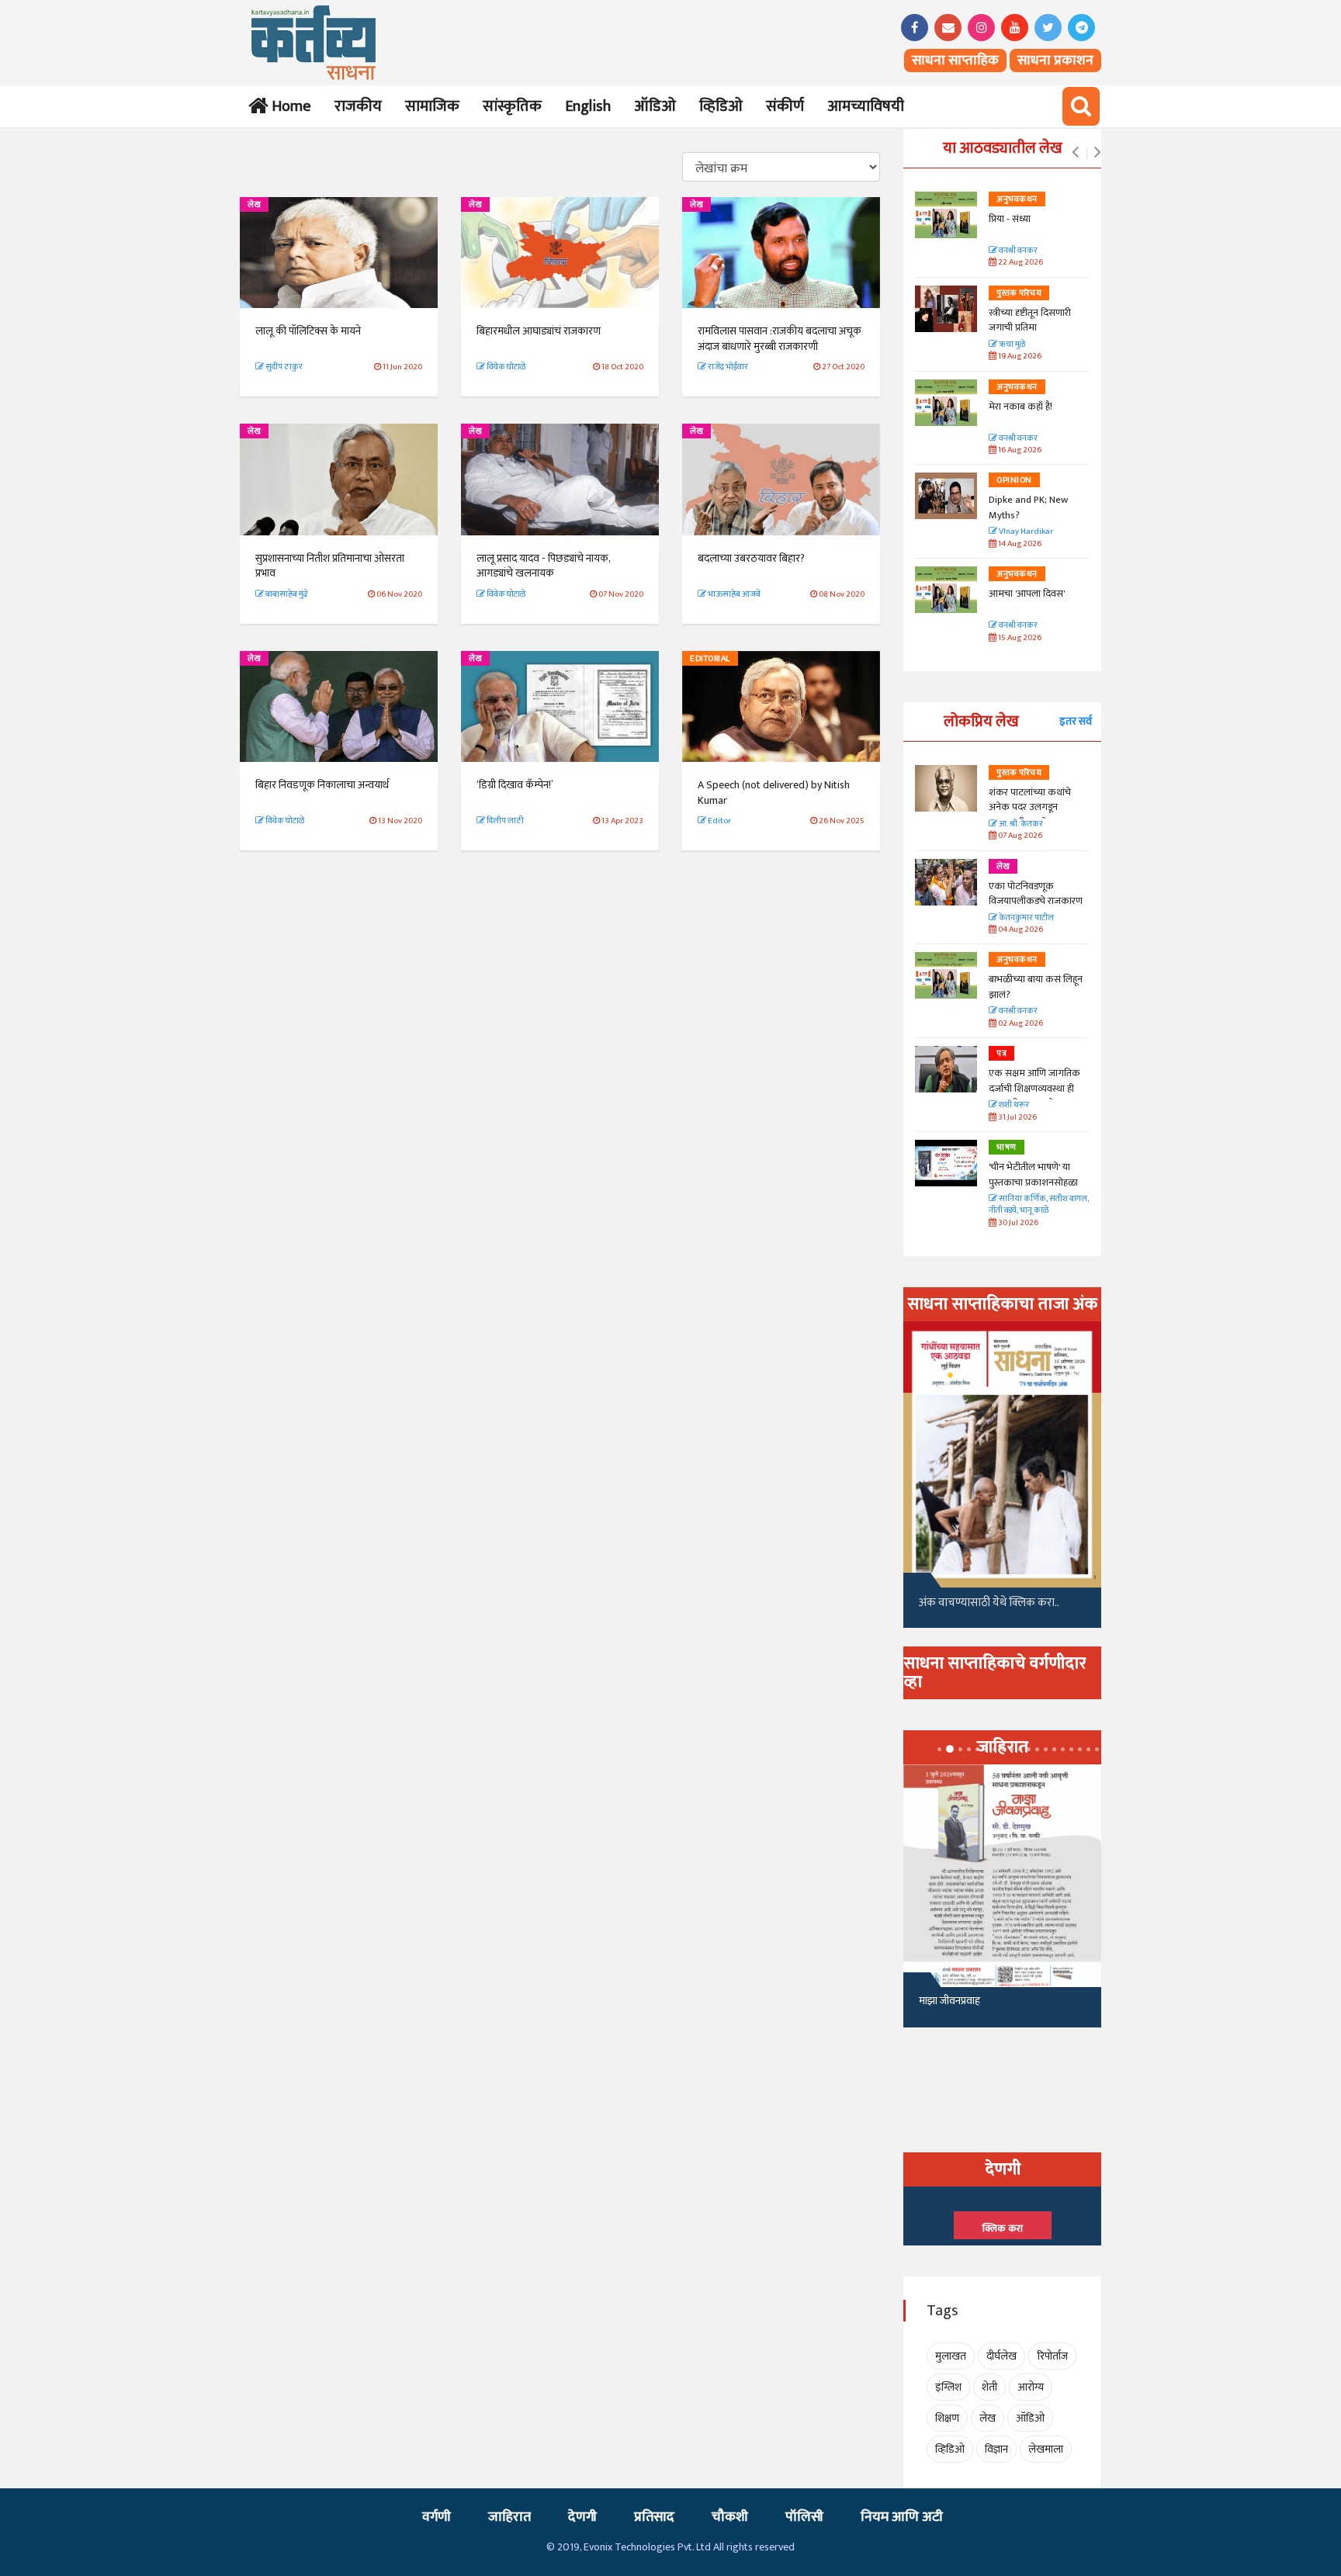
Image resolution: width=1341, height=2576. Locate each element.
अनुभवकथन (1017, 199)
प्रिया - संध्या (1010, 219)
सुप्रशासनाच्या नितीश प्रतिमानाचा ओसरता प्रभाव (330, 566)
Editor (719, 821)
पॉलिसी (804, 2517)
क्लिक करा (1003, 2228)
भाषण (1007, 1148)
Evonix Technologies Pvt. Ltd (647, 2547)
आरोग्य (1031, 2387)
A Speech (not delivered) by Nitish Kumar (774, 793)
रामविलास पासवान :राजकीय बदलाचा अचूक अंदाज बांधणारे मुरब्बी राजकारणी (780, 339)
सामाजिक (432, 106)
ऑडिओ (655, 106)
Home (288, 106)
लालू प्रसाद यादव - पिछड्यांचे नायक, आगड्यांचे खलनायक (543, 566)
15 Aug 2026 (1019, 638)
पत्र (1001, 1054)
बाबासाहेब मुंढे (286, 594)
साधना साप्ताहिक (955, 61)
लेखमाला (1046, 2449)
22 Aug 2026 (1020, 263)
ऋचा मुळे (1011, 345)
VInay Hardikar (1025, 532)
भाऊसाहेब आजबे (733, 594)
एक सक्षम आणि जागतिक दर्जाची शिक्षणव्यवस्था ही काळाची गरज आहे (1034, 1088)
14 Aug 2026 (1019, 544)
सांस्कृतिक (512, 106)
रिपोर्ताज (1052, 2356)
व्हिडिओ (721, 106)
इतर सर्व (1076, 721)
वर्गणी (437, 2517)
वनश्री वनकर (1017, 251)
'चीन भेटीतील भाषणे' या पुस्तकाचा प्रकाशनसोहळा (1033, 1175)
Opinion (1014, 480)
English (588, 106)
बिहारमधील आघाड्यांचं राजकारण (539, 331)
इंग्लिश (948, 2387)
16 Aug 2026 (1019, 450)
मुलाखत (951, 2356)
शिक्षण (947, 2418)
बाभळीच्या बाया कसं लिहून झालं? (1037, 987)
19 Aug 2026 (1019, 357)
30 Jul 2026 (1017, 1223)
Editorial (710, 659)
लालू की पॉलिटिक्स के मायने (308, 331)
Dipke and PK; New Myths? (1028, 507)
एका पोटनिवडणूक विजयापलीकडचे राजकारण (1036, 894)
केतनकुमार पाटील (1026, 918)
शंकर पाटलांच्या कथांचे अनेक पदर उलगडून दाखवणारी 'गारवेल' (1030, 807)
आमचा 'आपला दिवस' (1027, 594)
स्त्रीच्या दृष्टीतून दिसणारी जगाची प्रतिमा (1030, 320)
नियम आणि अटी (902, 2517)
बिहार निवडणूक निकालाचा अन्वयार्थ (322, 785)
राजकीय (358, 106)
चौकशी (730, 2517)
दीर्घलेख (1001, 2356)
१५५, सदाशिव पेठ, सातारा (967, 2007)
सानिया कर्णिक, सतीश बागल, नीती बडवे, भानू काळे (1039, 1205)
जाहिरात (509, 2517)
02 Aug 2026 (1020, 1024)
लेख (254, 205)
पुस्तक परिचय (1019, 293)
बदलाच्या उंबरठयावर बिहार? (751, 558)
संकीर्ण (785, 106)
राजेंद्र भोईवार (727, 367)
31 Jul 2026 (1017, 1118)
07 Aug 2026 (1019, 836)
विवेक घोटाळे (505, 367)
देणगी (582, 2517)
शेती (989, 2387)
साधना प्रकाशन (1055, 61)
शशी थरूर (1013, 1105)
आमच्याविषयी (866, 106)
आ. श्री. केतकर (1020, 824)
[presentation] (1075, 153)
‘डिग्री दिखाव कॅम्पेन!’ (515, 785)
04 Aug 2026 (1020, 930)
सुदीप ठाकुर (283, 367)
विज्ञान (996, 2449)
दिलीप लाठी (504, 821)
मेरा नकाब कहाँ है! (1020, 407)
